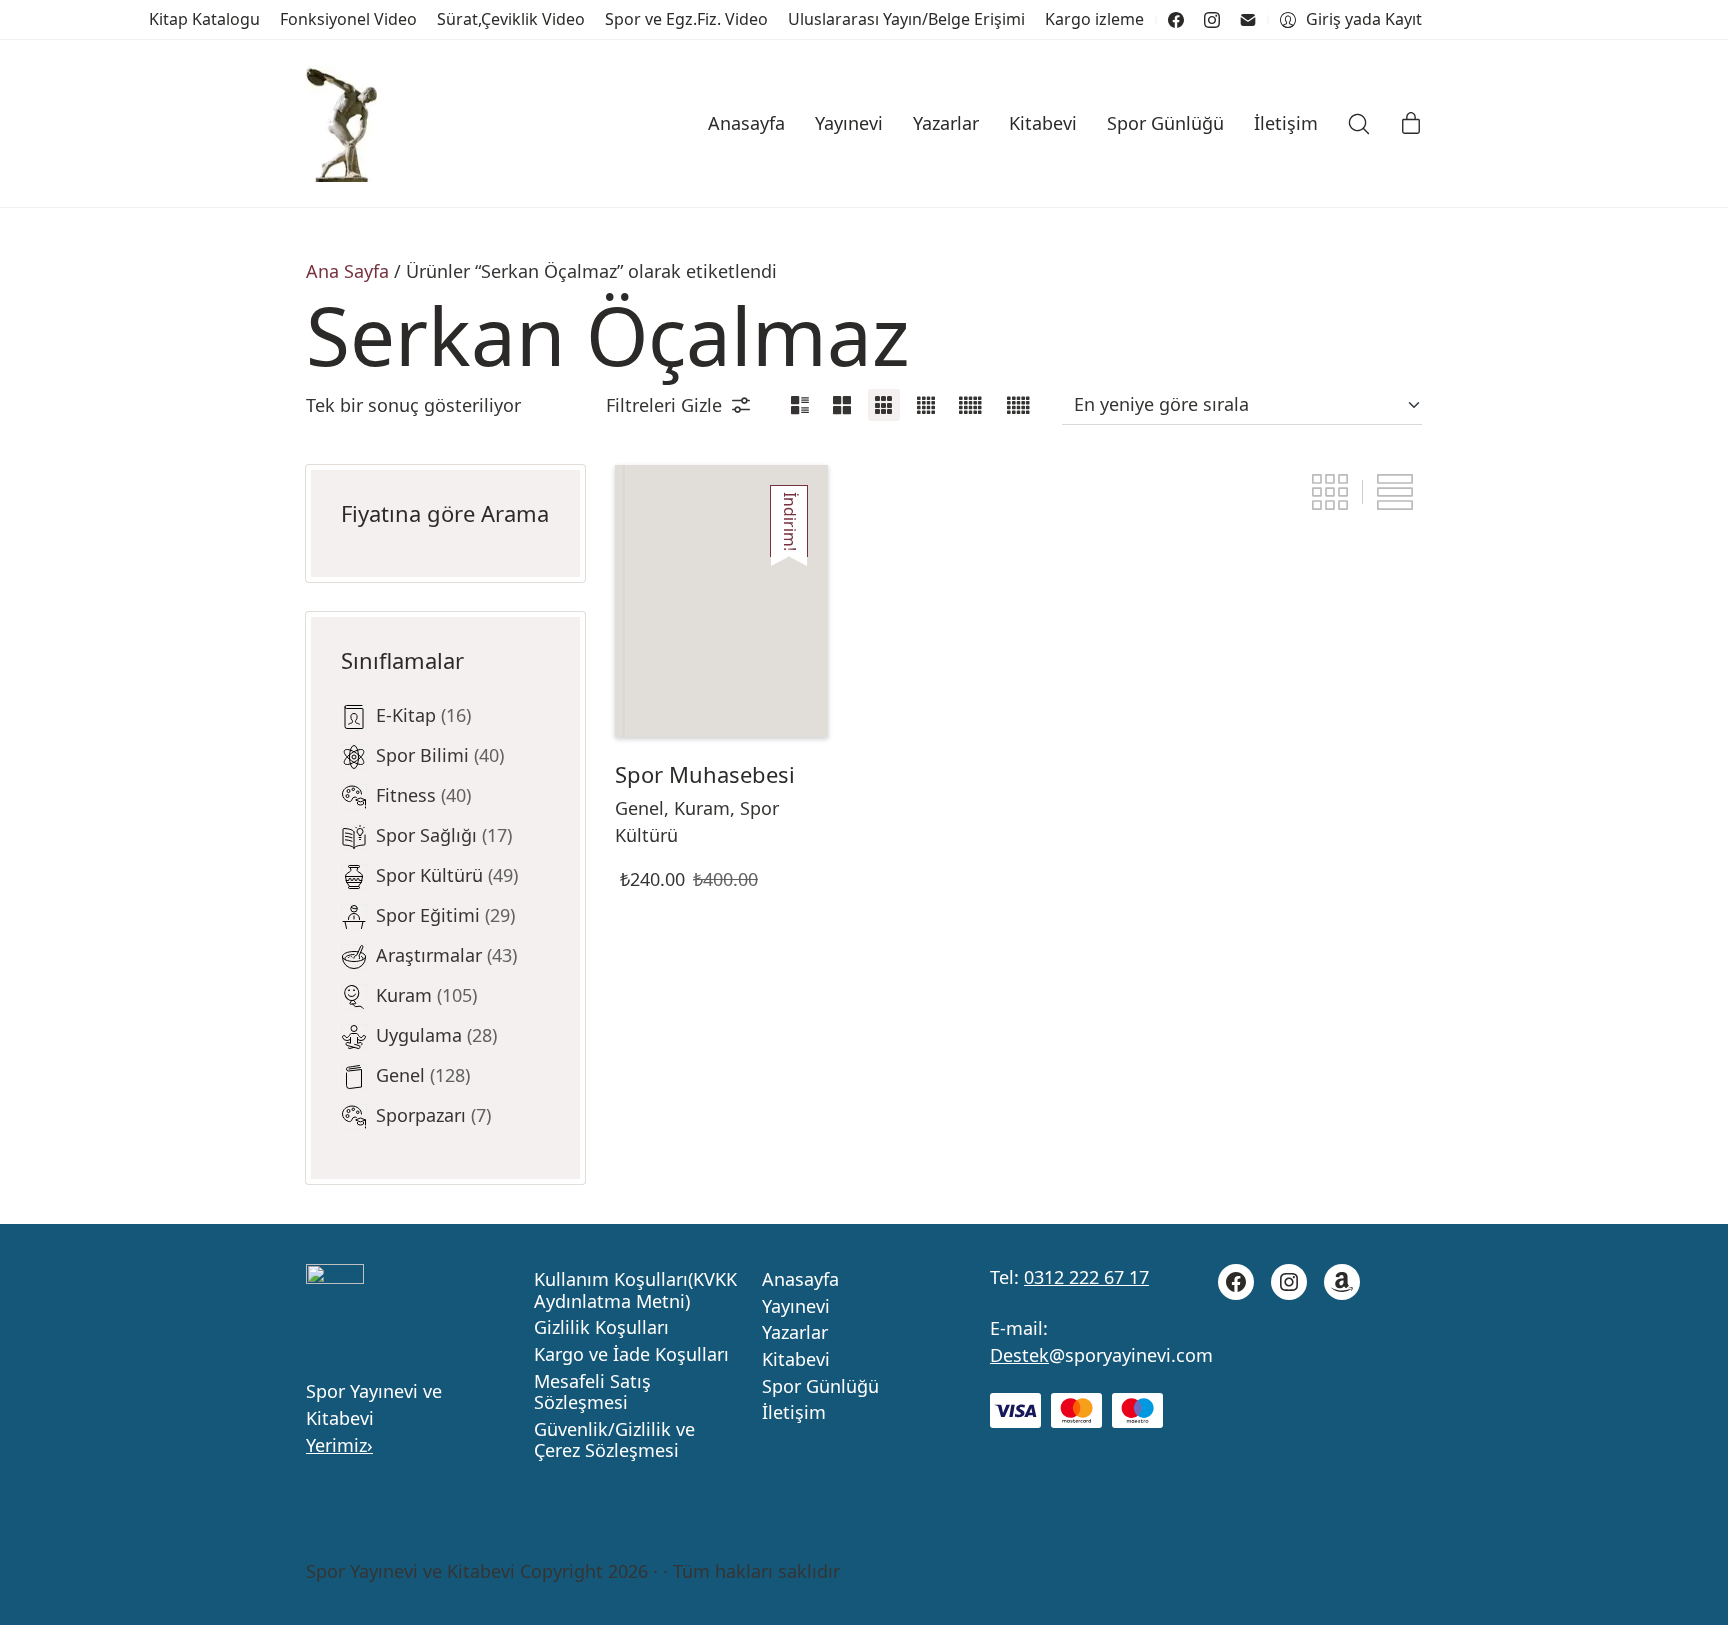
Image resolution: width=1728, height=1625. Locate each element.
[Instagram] (1212, 20)
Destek (1019, 1355)
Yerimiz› (339, 1445)
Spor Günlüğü (820, 1387)
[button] (678, 405)
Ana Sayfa (347, 271)
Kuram (702, 808)
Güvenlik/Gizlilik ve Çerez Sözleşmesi (614, 1440)
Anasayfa (800, 1280)
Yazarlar (795, 1333)
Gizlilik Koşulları (601, 1328)
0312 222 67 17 (1086, 1277)
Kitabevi (796, 1360)
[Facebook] (1176, 20)
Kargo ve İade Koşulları (631, 1355)
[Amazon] (1342, 1282)
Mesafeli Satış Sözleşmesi (592, 1392)
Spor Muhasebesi (705, 774)
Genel (639, 808)
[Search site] (1359, 124)
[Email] (1248, 20)
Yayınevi (796, 1307)
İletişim (794, 1413)
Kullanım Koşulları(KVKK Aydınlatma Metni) (635, 1290)
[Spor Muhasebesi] (721, 601)
